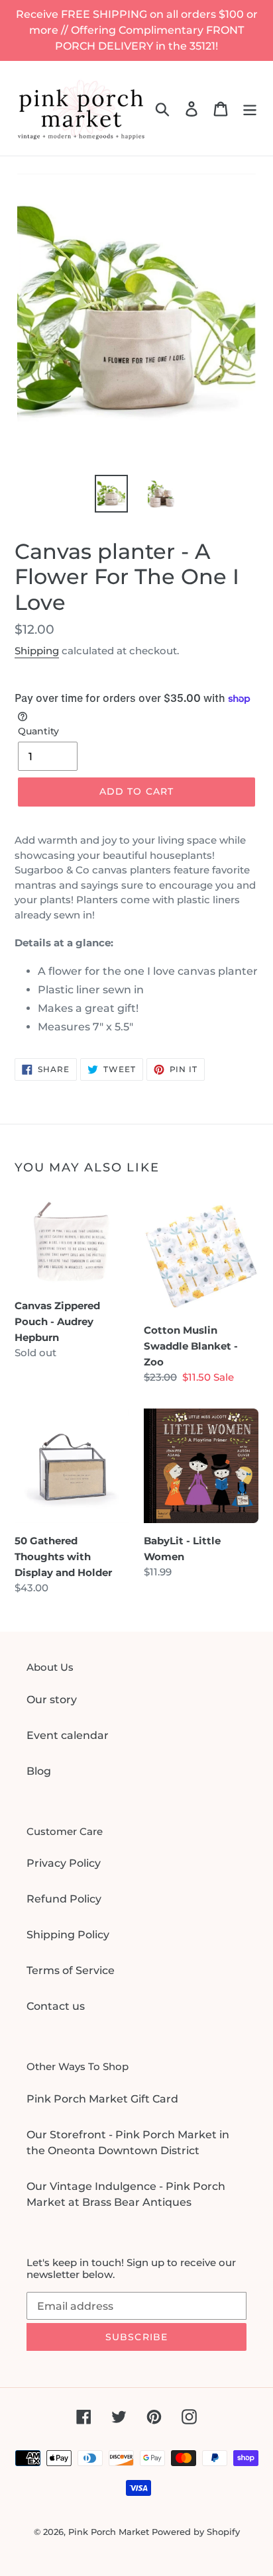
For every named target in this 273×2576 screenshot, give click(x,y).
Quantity (38, 731)
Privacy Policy (64, 1863)
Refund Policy (64, 1899)
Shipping (37, 651)
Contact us (56, 2006)
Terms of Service (71, 1970)
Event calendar (68, 1735)
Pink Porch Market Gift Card (102, 2099)
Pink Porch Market (109, 2532)
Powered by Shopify (196, 2532)
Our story (52, 1700)
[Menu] (250, 108)
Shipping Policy (68, 1935)
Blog (39, 1771)
